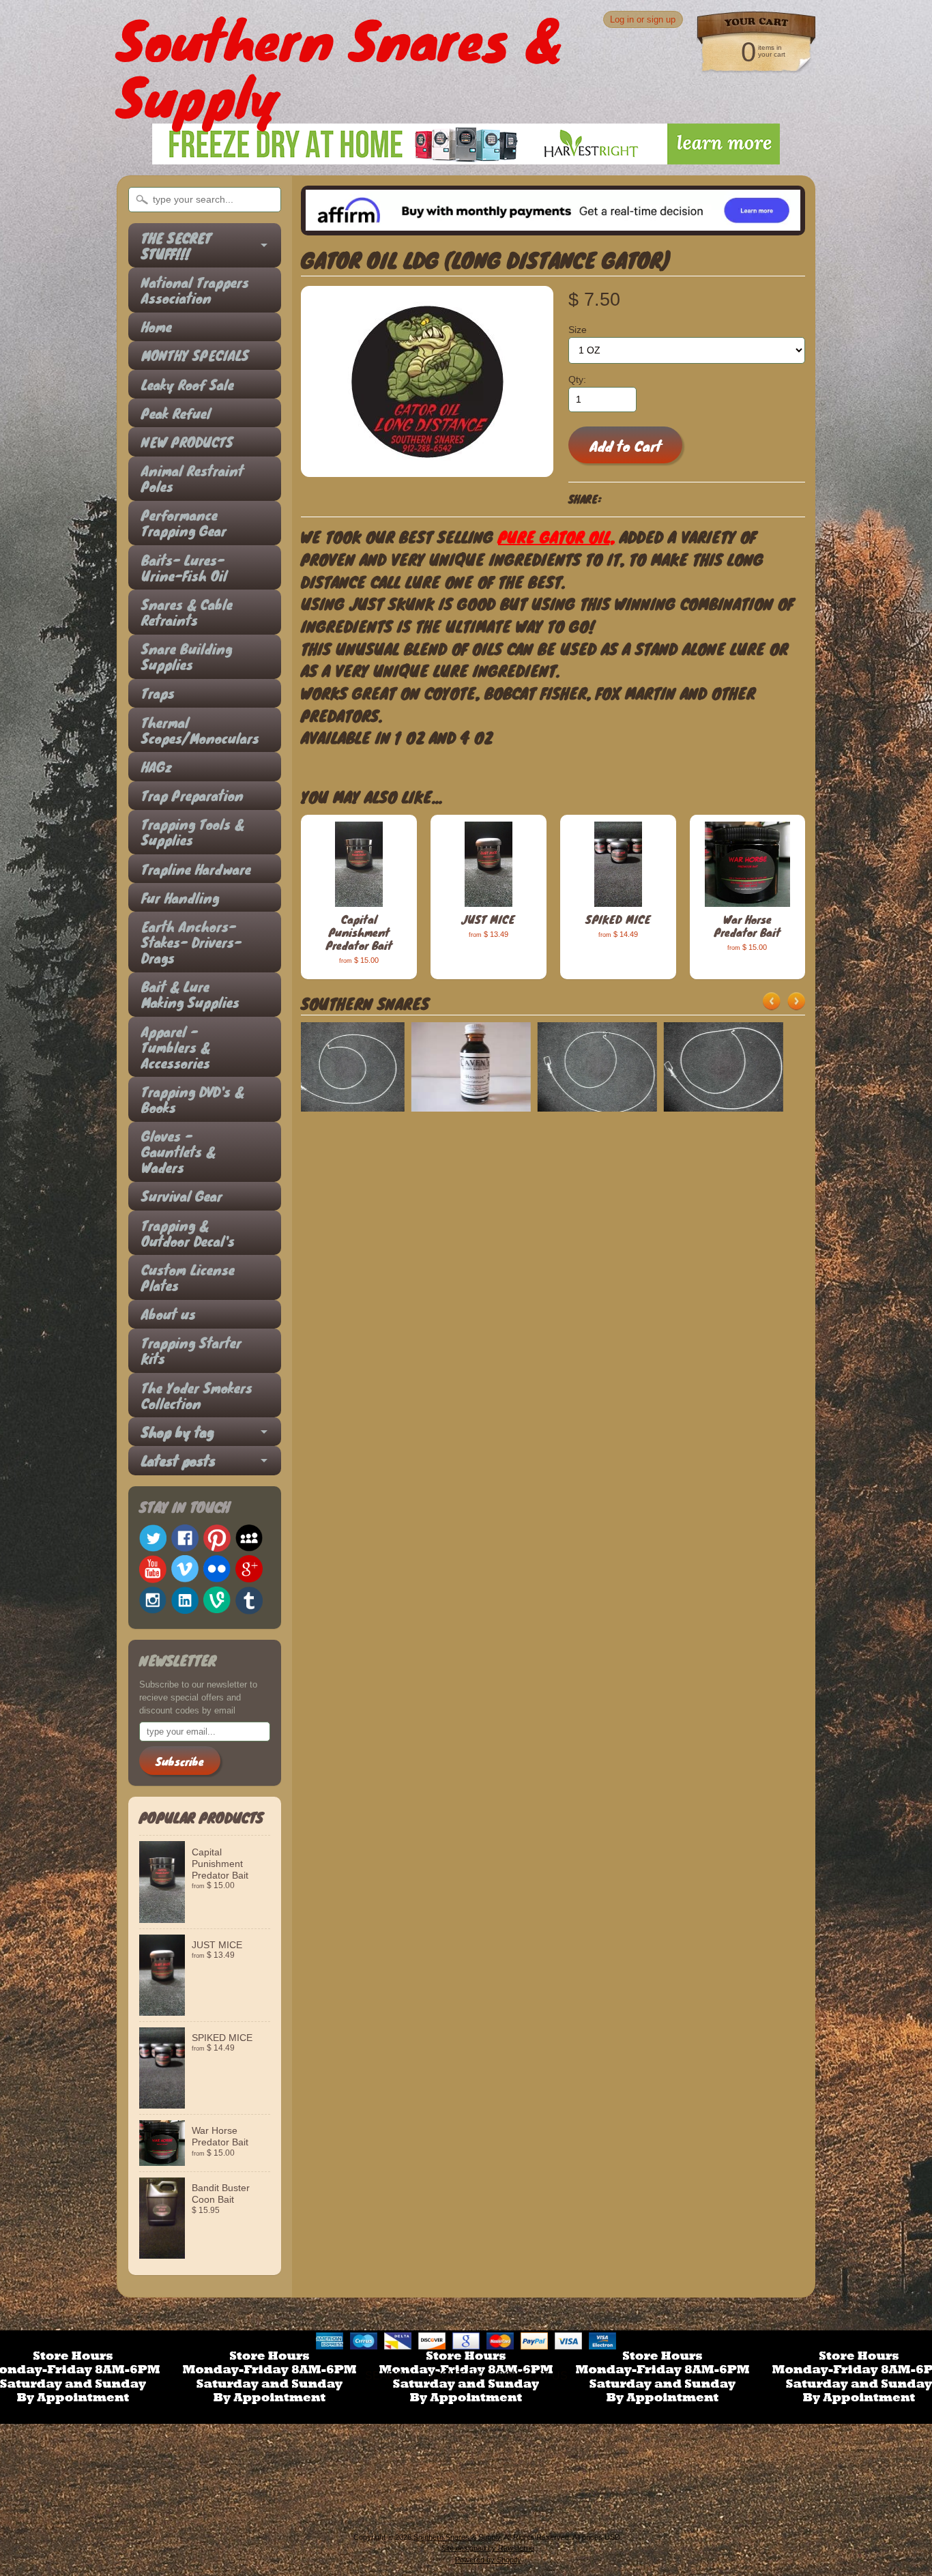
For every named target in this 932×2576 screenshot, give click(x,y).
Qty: (577, 380)
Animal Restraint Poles (192, 478)
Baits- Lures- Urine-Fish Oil (184, 568)
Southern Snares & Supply (457, 2537)
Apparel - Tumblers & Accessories (176, 1047)
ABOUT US (454, 2376)
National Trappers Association (195, 290)
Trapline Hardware (196, 869)
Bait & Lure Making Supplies (190, 994)
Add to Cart (626, 446)
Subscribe (180, 1761)
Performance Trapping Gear (184, 523)
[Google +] (249, 1569)
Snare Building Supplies (187, 656)
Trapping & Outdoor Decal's (188, 1233)
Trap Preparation (192, 795)
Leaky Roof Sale (188, 385)
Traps (158, 693)
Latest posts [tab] (178, 1461)
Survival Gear (182, 1196)
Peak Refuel (176, 413)
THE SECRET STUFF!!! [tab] (176, 246)
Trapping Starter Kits (191, 1350)
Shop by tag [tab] (177, 1432)
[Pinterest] (217, 1538)
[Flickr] (217, 1569)
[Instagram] (153, 1600)
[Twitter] (153, 1538)
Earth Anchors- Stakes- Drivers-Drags (191, 942)
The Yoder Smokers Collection (197, 1395)
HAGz (157, 767)
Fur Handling (180, 898)
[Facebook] (185, 1538)
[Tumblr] (249, 1601)
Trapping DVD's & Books (193, 1099)
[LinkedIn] (185, 1600)
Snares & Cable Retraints (187, 612)
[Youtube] (153, 1569)
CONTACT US (532, 2376)
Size (578, 330)
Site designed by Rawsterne (488, 2548)
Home (157, 327)
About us (169, 1314)
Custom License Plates (188, 1277)
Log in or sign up (643, 19)
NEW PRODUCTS (187, 442)
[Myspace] (249, 1538)
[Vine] (217, 1600)
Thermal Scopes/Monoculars (198, 730)
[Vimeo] (185, 1569)
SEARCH (389, 2376)
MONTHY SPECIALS (195, 355)
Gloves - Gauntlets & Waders (178, 1152)
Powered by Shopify (488, 2560)
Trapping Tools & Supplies (193, 832)
